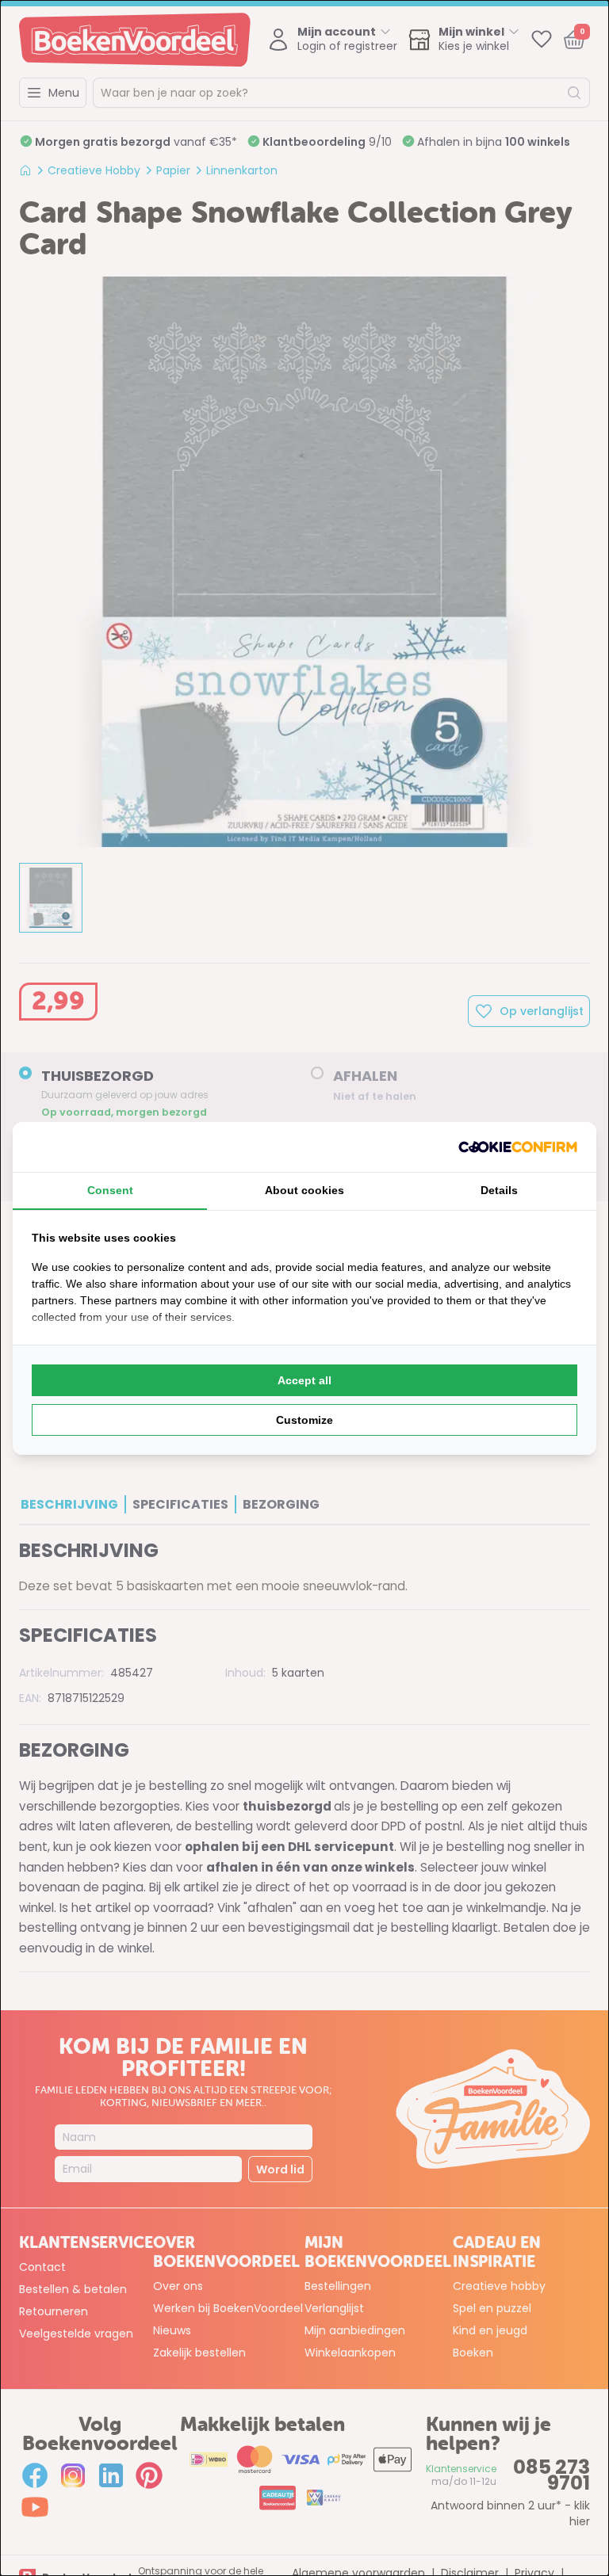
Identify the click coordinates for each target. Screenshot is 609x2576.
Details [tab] (499, 1190)
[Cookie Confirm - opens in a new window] (518, 1147)
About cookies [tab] (304, 1190)
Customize (304, 1420)
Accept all (304, 1380)
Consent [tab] (110, 1190)
